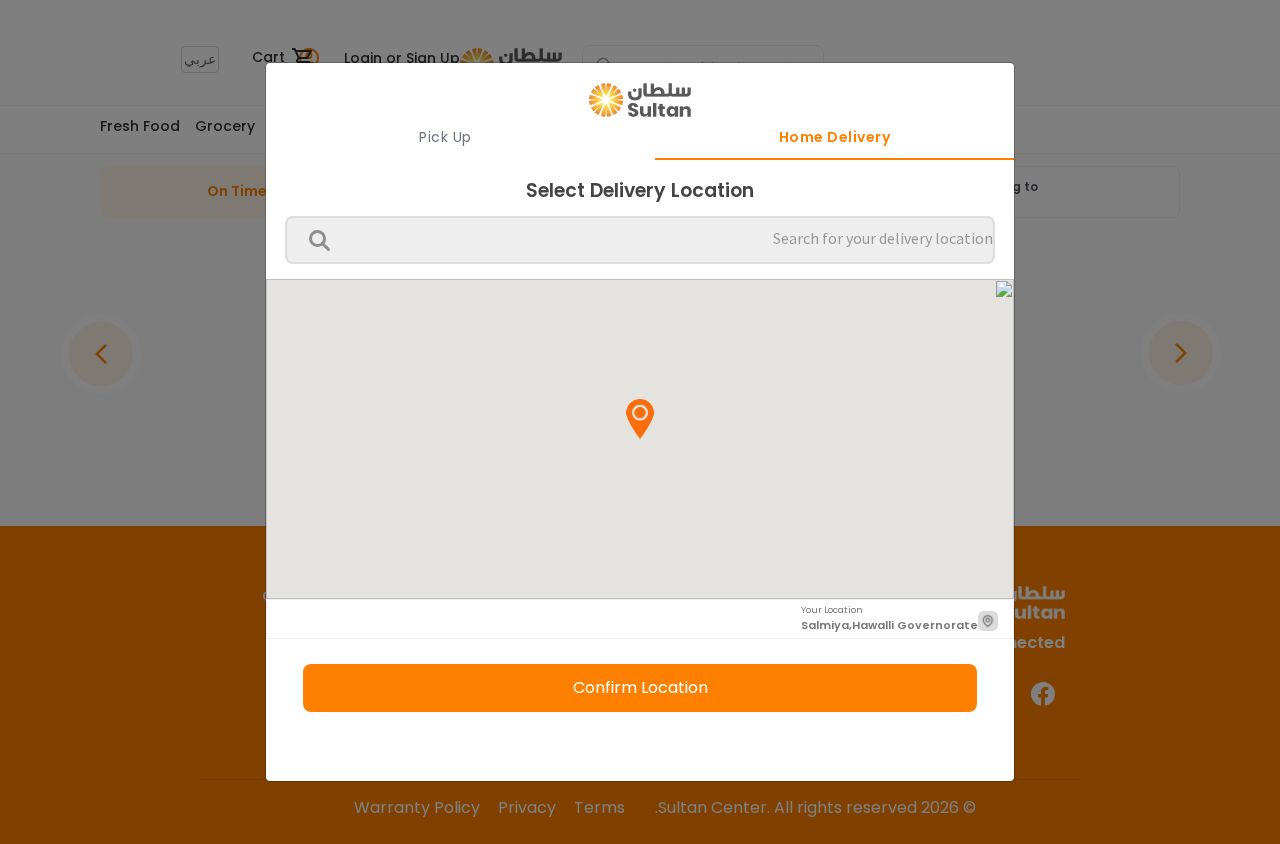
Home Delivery (835, 137)
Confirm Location (640, 687)
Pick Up (445, 137)
